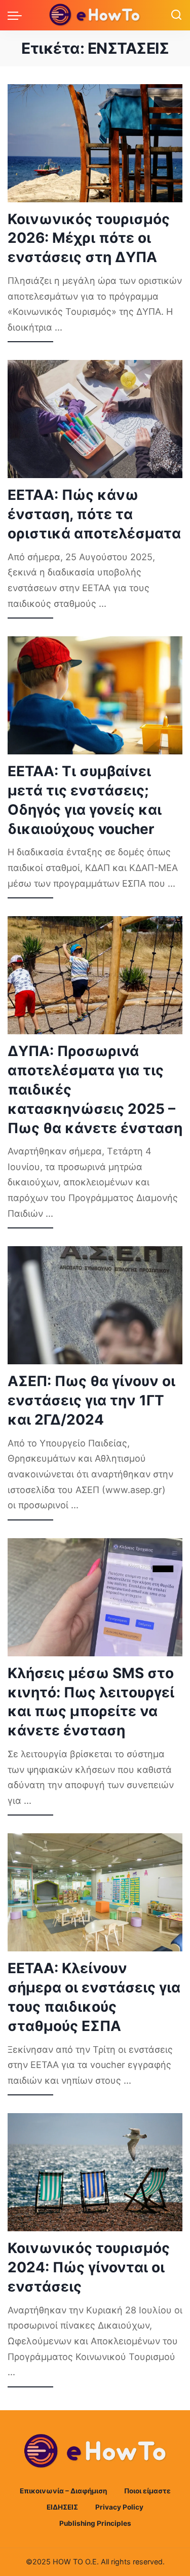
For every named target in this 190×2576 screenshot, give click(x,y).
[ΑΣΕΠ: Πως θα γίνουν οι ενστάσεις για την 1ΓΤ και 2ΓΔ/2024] (95, 1305)
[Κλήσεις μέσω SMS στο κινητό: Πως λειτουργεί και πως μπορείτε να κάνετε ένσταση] (95, 1597)
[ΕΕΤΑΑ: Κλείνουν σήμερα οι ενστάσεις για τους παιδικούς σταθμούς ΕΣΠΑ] (95, 1892)
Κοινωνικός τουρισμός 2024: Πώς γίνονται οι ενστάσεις (89, 2267)
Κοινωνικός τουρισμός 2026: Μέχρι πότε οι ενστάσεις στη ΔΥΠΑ (89, 238)
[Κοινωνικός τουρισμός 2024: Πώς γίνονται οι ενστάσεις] (95, 2172)
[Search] (176, 15)
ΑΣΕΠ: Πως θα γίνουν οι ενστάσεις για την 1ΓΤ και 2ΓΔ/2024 (91, 1400)
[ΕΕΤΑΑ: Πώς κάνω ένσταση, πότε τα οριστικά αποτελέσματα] (95, 419)
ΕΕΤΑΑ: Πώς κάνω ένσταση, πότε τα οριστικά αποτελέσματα (94, 514)
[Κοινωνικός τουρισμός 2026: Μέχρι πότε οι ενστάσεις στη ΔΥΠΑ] (95, 143)
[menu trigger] (17, 15)
